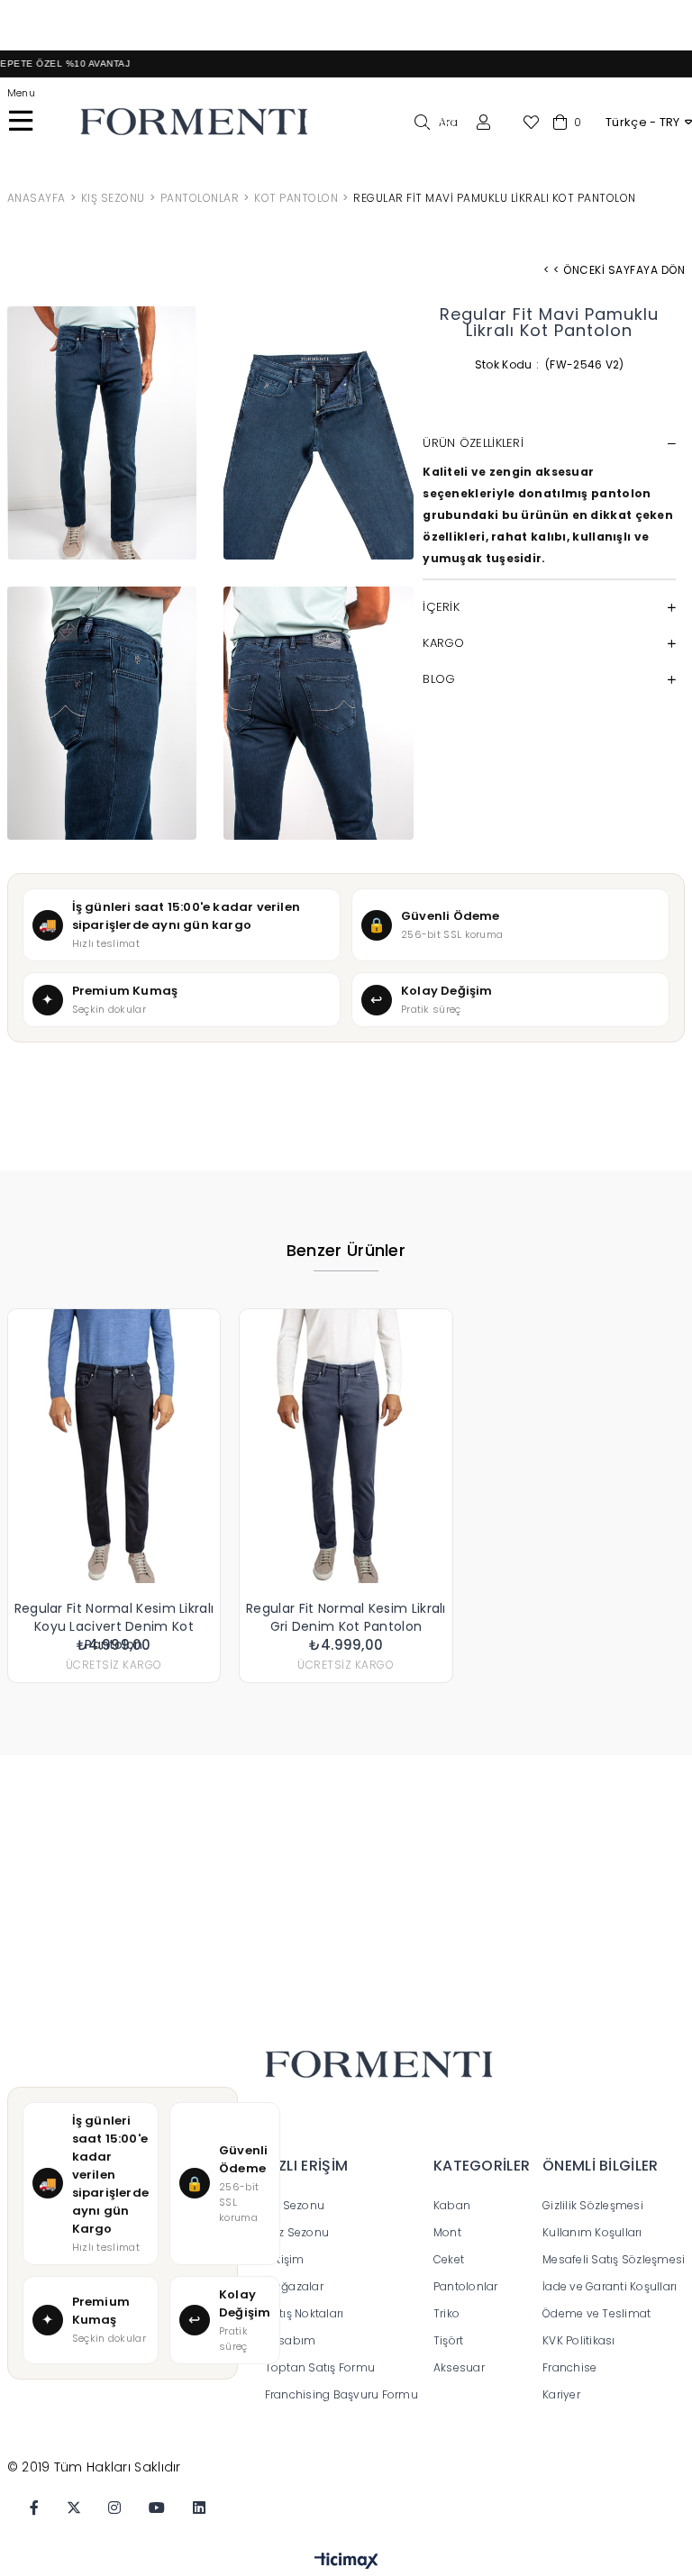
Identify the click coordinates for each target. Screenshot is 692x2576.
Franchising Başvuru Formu (343, 2394)
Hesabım (291, 2340)
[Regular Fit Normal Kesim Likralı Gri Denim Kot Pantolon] (346, 1446)
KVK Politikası (579, 2340)
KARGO (444, 643)
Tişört (449, 2340)
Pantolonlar (466, 2286)
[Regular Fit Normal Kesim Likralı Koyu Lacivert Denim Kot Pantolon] (114, 1446)
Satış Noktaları (305, 2313)
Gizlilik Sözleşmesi (593, 2205)
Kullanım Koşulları (592, 2232)
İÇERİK (441, 607)
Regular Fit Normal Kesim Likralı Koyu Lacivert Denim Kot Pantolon (114, 1617)
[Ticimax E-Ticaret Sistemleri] (346, 2562)
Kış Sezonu (295, 2205)
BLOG (439, 679)
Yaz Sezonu (297, 2232)
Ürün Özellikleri (473, 443)
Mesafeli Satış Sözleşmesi (614, 2259)
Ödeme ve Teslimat (596, 2313)
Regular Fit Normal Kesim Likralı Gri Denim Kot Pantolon (346, 1617)
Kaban (452, 2205)
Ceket (449, 2259)
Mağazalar (294, 2286)
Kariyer (561, 2394)
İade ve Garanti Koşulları (610, 2286)
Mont (447, 2232)
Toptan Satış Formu (320, 2367)
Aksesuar (459, 2367)
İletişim (285, 2259)
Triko (446, 2313)
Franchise (569, 2367)
